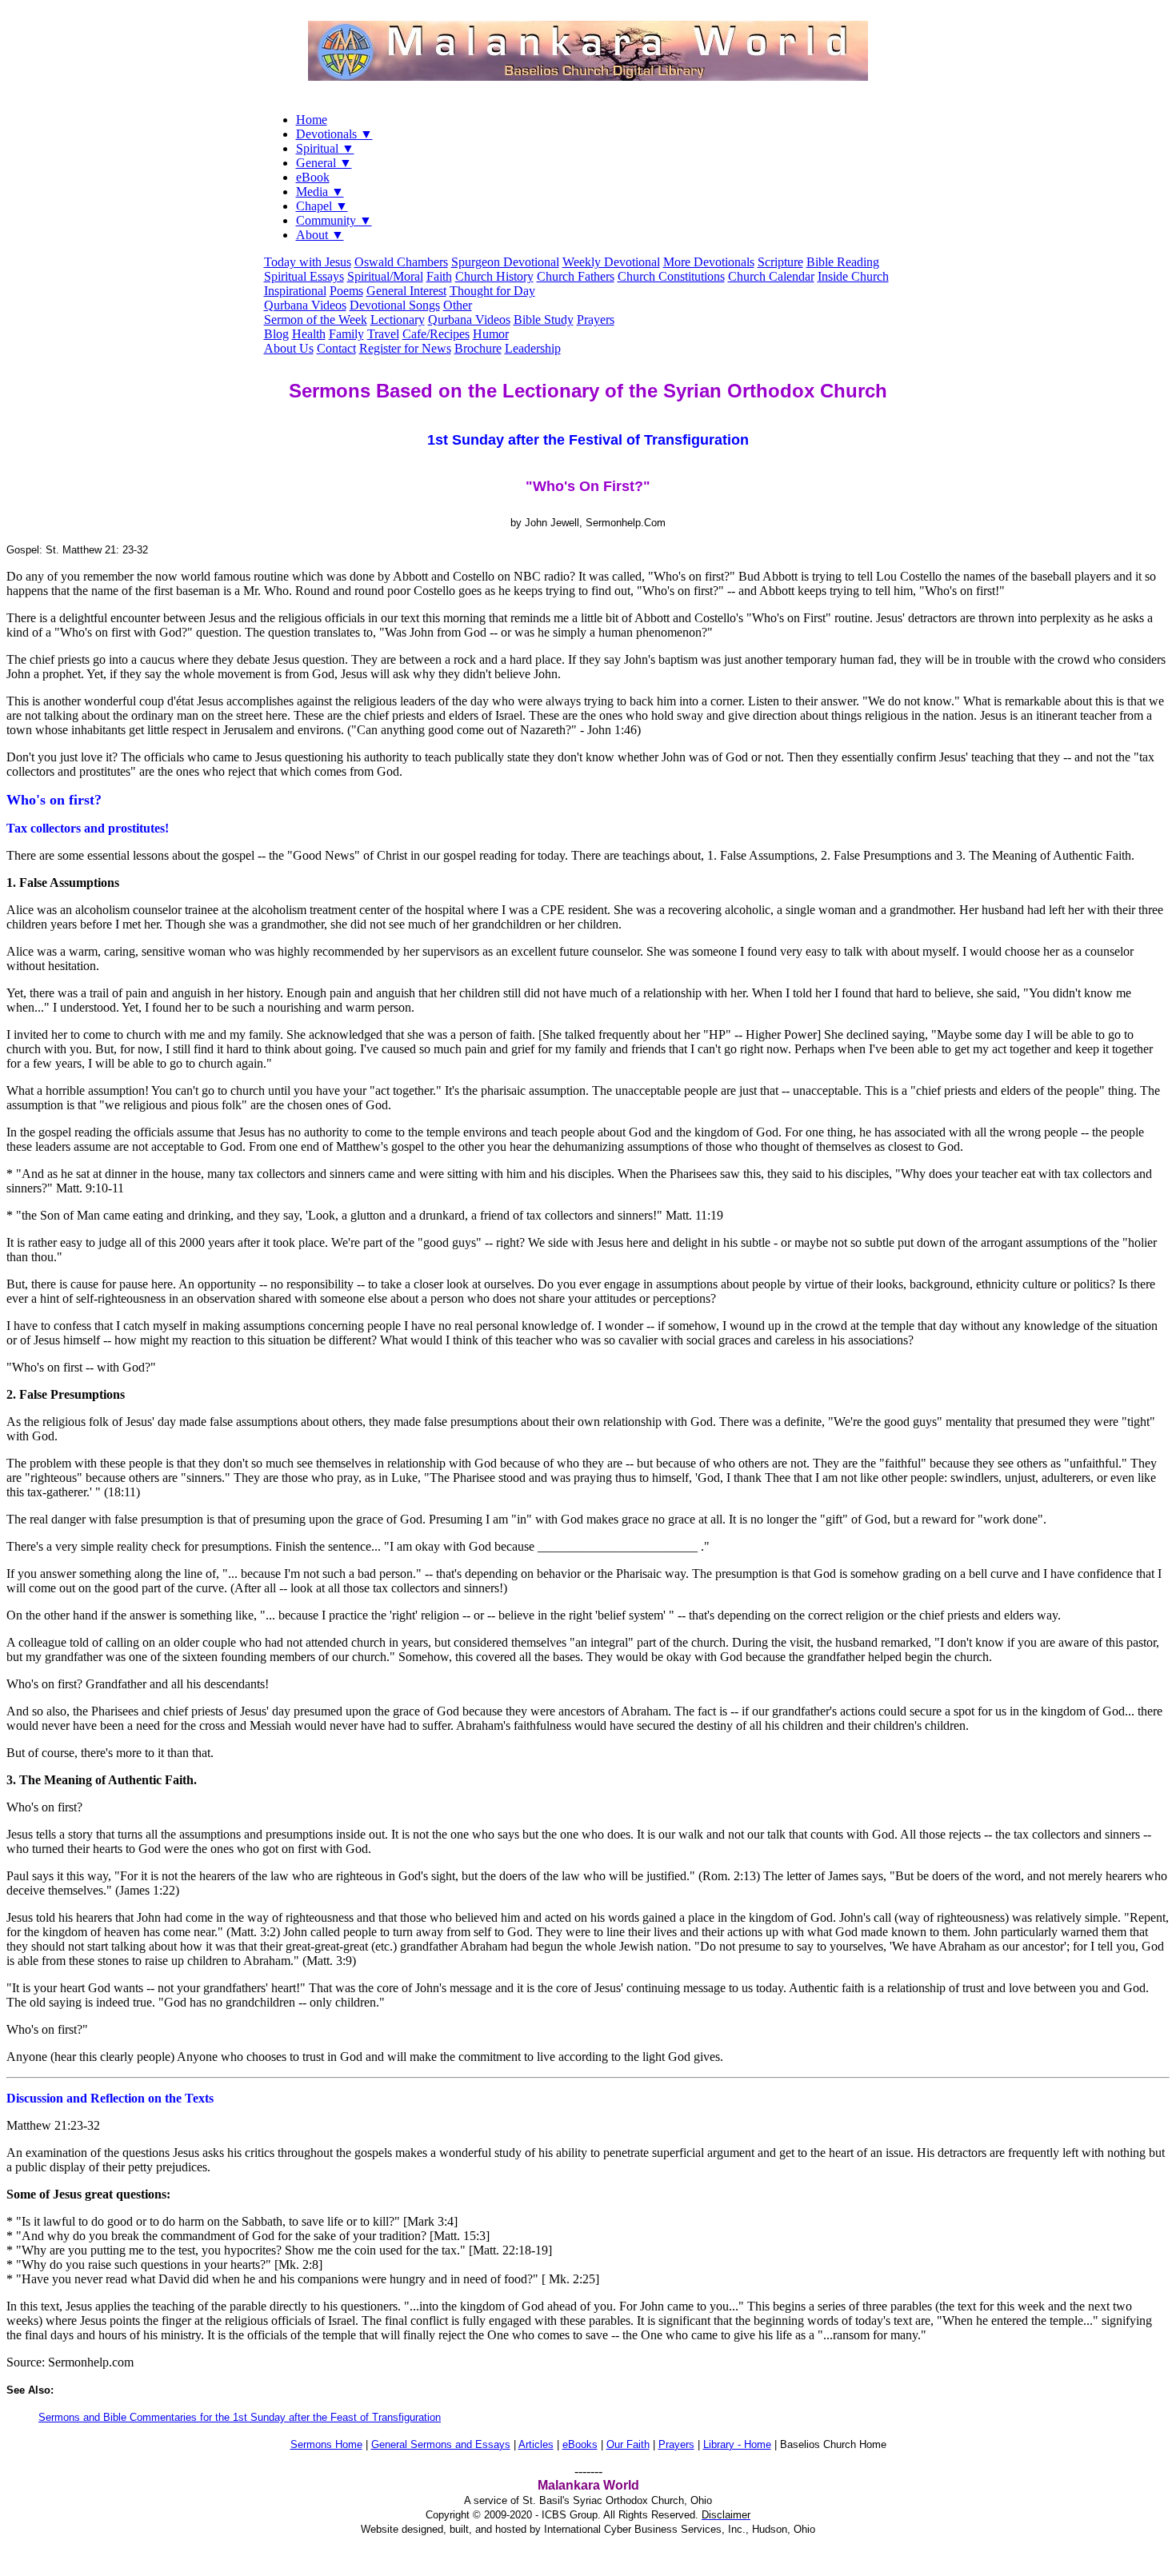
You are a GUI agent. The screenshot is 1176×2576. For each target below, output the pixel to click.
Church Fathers (576, 276)
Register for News (405, 348)
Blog (276, 334)
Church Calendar (771, 276)
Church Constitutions (671, 276)
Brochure (478, 348)
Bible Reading (843, 262)
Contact (336, 348)
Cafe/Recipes (436, 334)
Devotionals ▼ (334, 134)
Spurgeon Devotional (505, 262)
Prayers (596, 320)
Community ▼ (334, 220)
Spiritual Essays (304, 276)
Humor (491, 334)
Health (309, 334)
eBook (313, 177)
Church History (494, 276)
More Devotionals (709, 262)
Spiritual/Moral (385, 276)
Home (312, 120)
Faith (439, 276)
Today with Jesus (308, 262)
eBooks (580, 2444)
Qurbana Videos (305, 305)
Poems (346, 291)
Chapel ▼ (322, 206)
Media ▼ (320, 192)
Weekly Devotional (611, 262)
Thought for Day (492, 291)
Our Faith (628, 2444)
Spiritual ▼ (325, 148)
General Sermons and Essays (441, 2444)
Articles (536, 2444)
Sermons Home (326, 2444)
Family (346, 334)
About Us (289, 348)
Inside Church (853, 276)
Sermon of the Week (316, 320)
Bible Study (544, 320)
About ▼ (320, 235)
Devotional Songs (395, 305)
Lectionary (398, 320)
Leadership (533, 348)
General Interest (406, 291)
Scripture (780, 262)
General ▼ (324, 163)
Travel (383, 334)
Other (458, 305)
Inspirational (295, 291)
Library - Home (737, 2444)
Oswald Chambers (401, 262)
